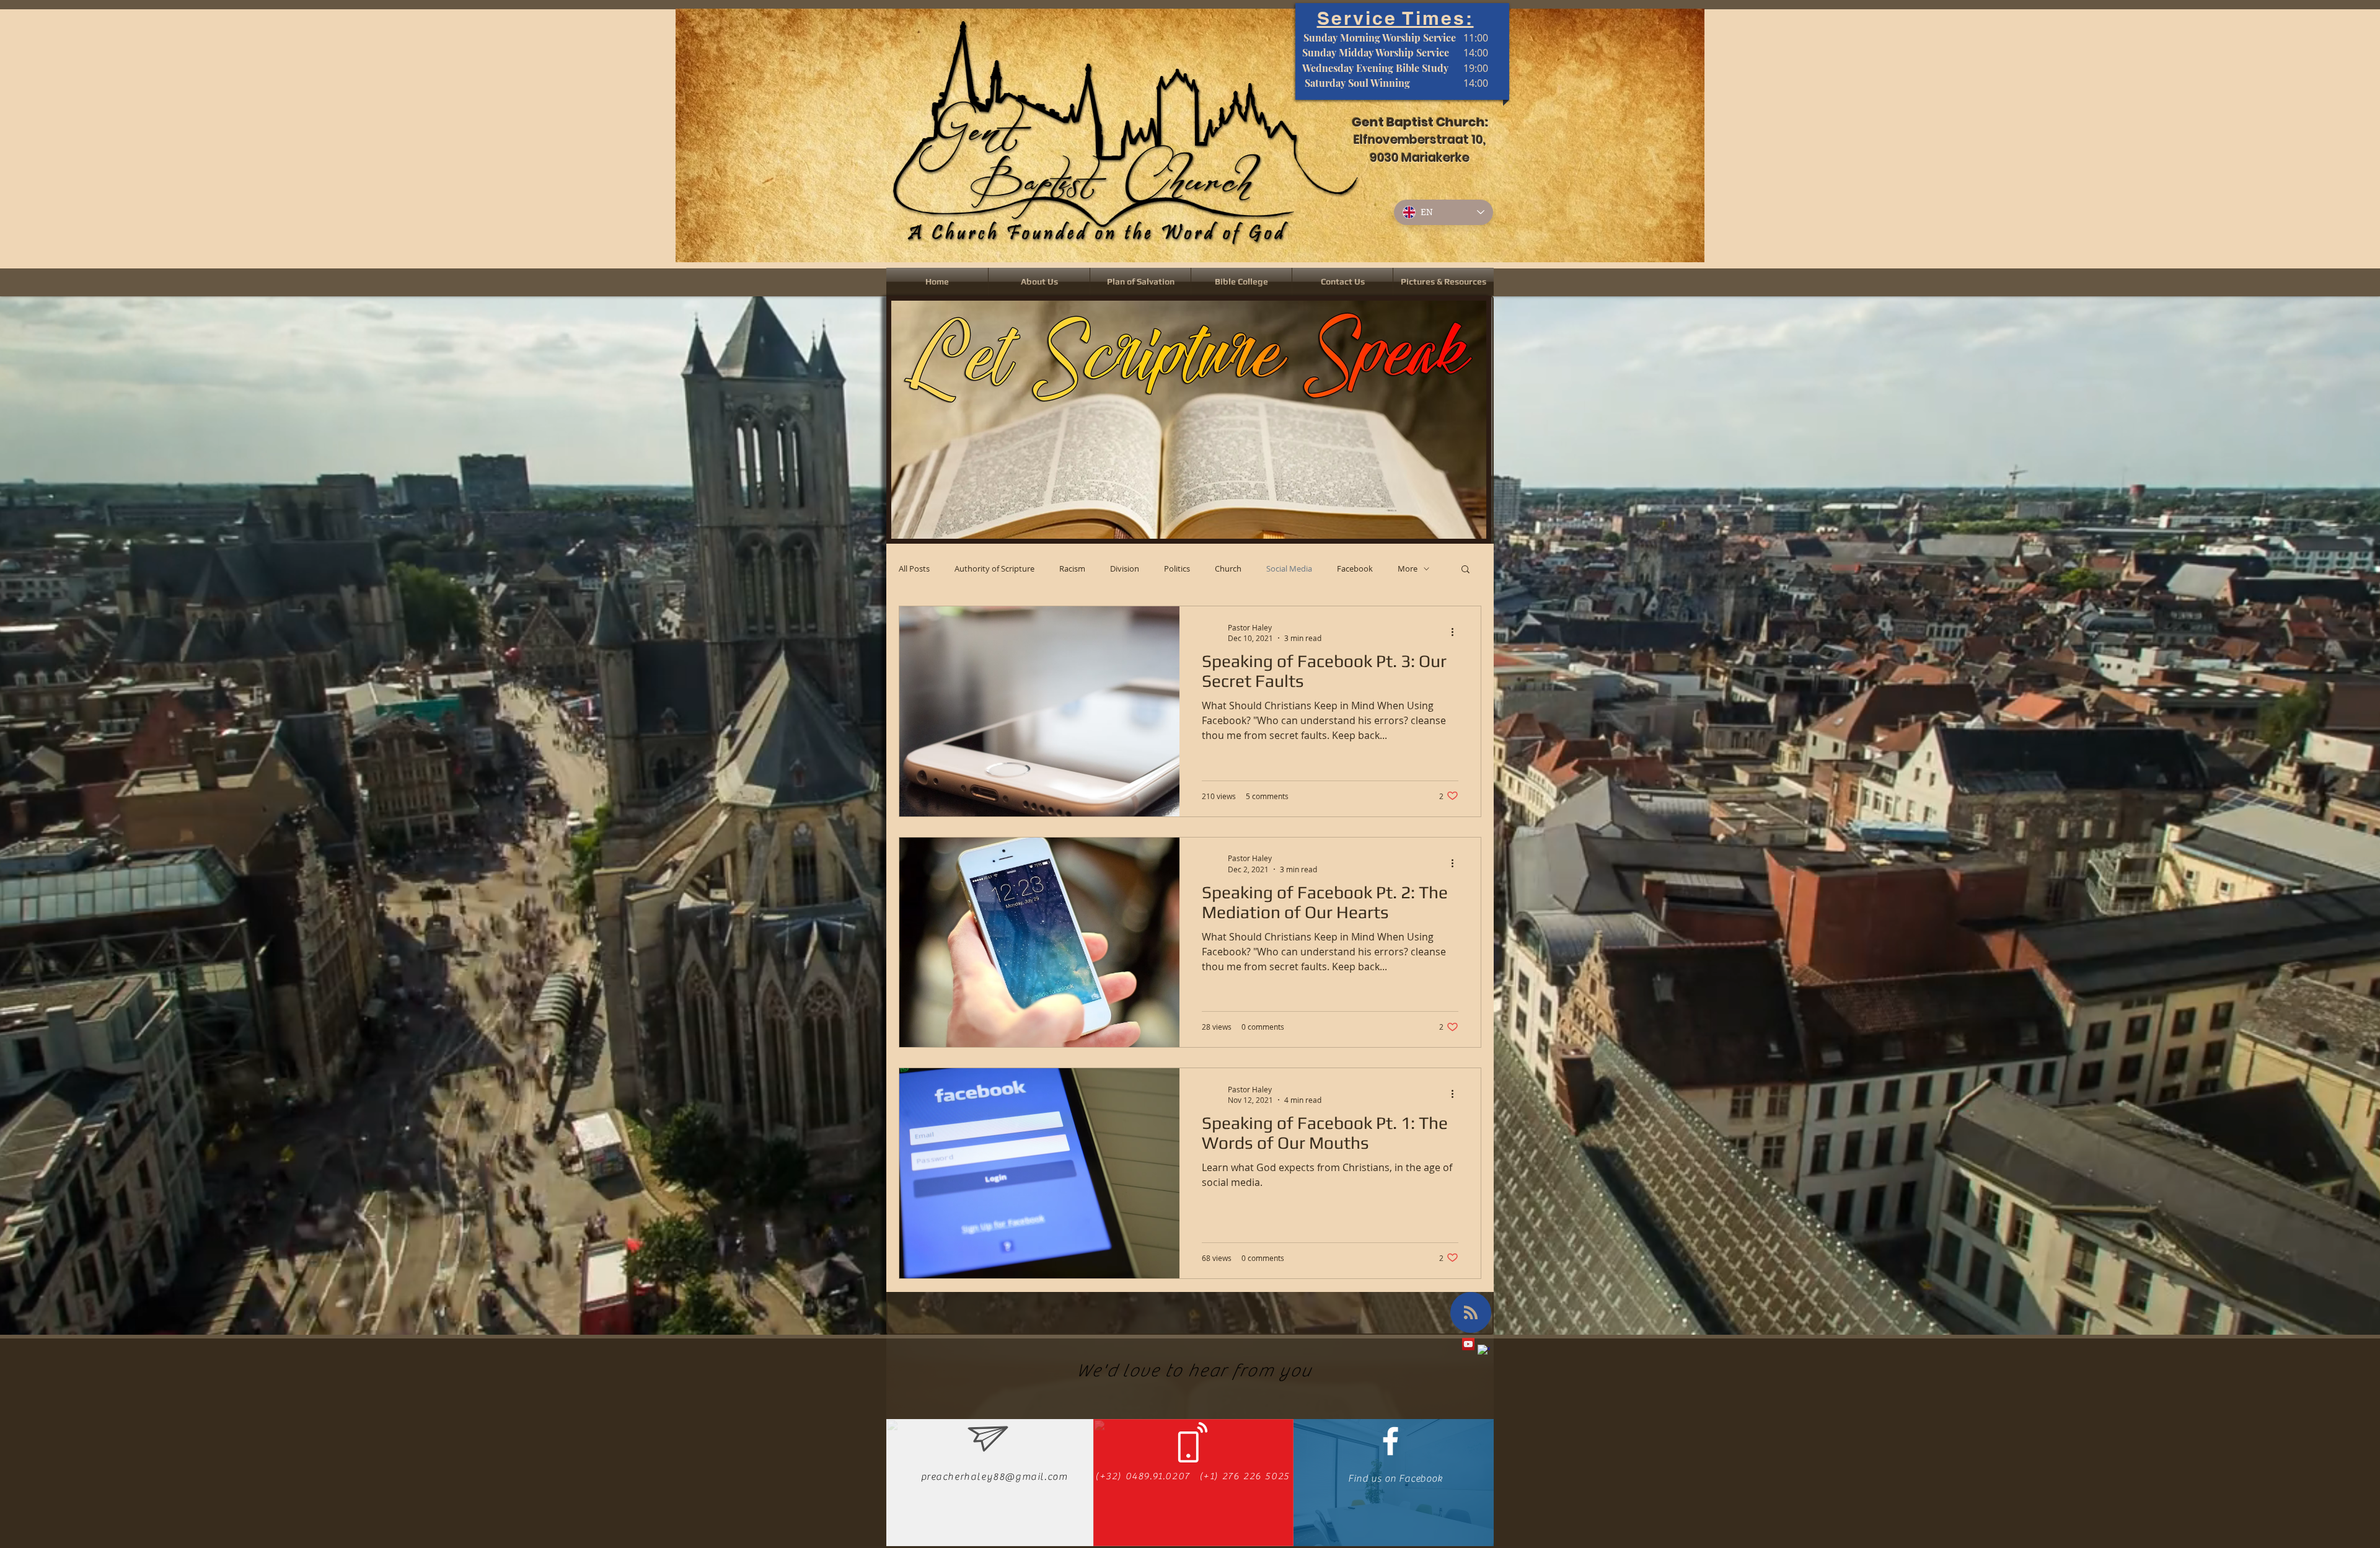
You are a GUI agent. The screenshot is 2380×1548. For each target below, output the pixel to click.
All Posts (914, 569)
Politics (1177, 569)
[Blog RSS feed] (1471, 1313)
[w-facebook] (1484, 1351)
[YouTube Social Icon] (1468, 1344)
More (1408, 569)
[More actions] (1457, 632)
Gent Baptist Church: (1420, 122)
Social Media (1289, 569)
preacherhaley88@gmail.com (994, 1477)
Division (1125, 569)
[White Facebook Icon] (1391, 1441)
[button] (1465, 570)
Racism (1072, 569)
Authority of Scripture (994, 569)
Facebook (1355, 569)
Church (1228, 569)
